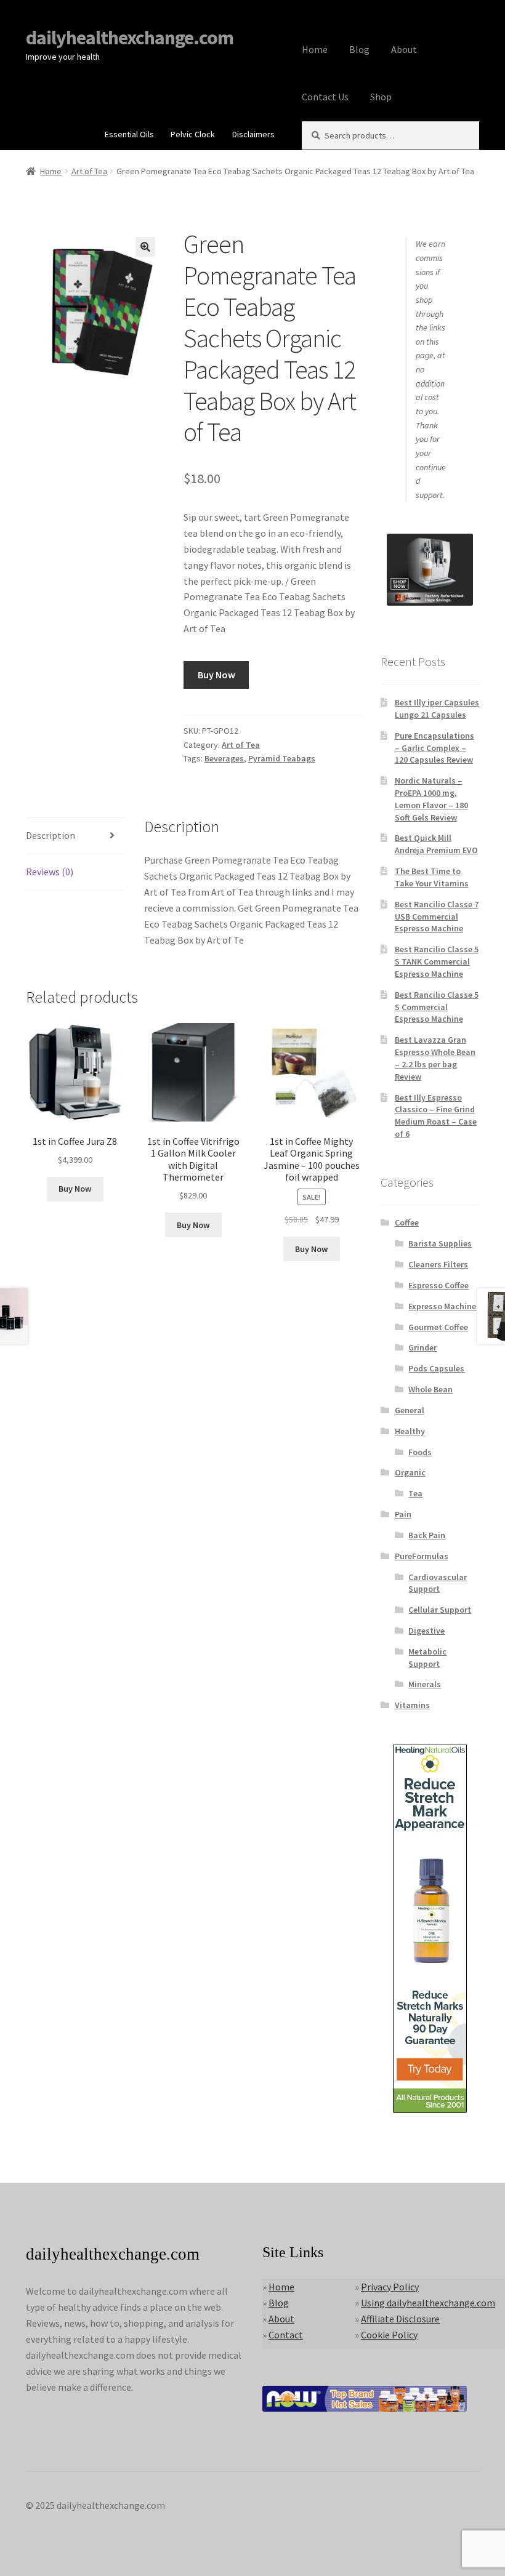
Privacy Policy (390, 2287)
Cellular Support (440, 1610)
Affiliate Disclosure (400, 2319)
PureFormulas (422, 1556)
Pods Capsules (436, 1368)
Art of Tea (89, 171)
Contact (286, 2335)
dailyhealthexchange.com (130, 38)
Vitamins (412, 1705)
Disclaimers (253, 134)
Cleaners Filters (438, 1264)
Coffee (407, 1222)
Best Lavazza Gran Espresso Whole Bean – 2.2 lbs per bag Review (435, 1058)
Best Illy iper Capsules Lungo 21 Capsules (437, 708)
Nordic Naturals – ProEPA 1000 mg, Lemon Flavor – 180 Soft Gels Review (431, 799)
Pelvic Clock (193, 134)
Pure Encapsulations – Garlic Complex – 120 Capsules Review (434, 748)
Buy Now (216, 675)
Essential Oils (129, 134)
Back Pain (427, 1535)
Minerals (425, 1684)
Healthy (410, 1431)
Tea (415, 1493)
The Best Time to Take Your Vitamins (432, 877)
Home (315, 49)
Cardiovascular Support (438, 1583)
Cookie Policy (389, 2335)
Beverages (224, 758)
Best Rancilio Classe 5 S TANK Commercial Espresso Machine (437, 961)
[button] (145, 247)
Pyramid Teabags (282, 758)
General (410, 1410)
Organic (410, 1472)
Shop (381, 97)
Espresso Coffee (438, 1285)
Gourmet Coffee (438, 1327)
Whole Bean (430, 1389)
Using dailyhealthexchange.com (428, 2303)
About (404, 49)
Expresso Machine (442, 1306)
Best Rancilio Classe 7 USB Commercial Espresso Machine (437, 917)
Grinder (422, 1347)
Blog (359, 49)
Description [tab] (50, 835)
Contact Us (325, 97)
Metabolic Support (427, 1658)
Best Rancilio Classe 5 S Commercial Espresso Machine (437, 1007)
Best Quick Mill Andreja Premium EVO (436, 844)
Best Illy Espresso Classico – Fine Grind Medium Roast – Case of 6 (436, 1116)
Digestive (426, 1631)
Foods (420, 1452)
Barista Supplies (440, 1243)
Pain (403, 1514)
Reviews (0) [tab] (50, 872)
